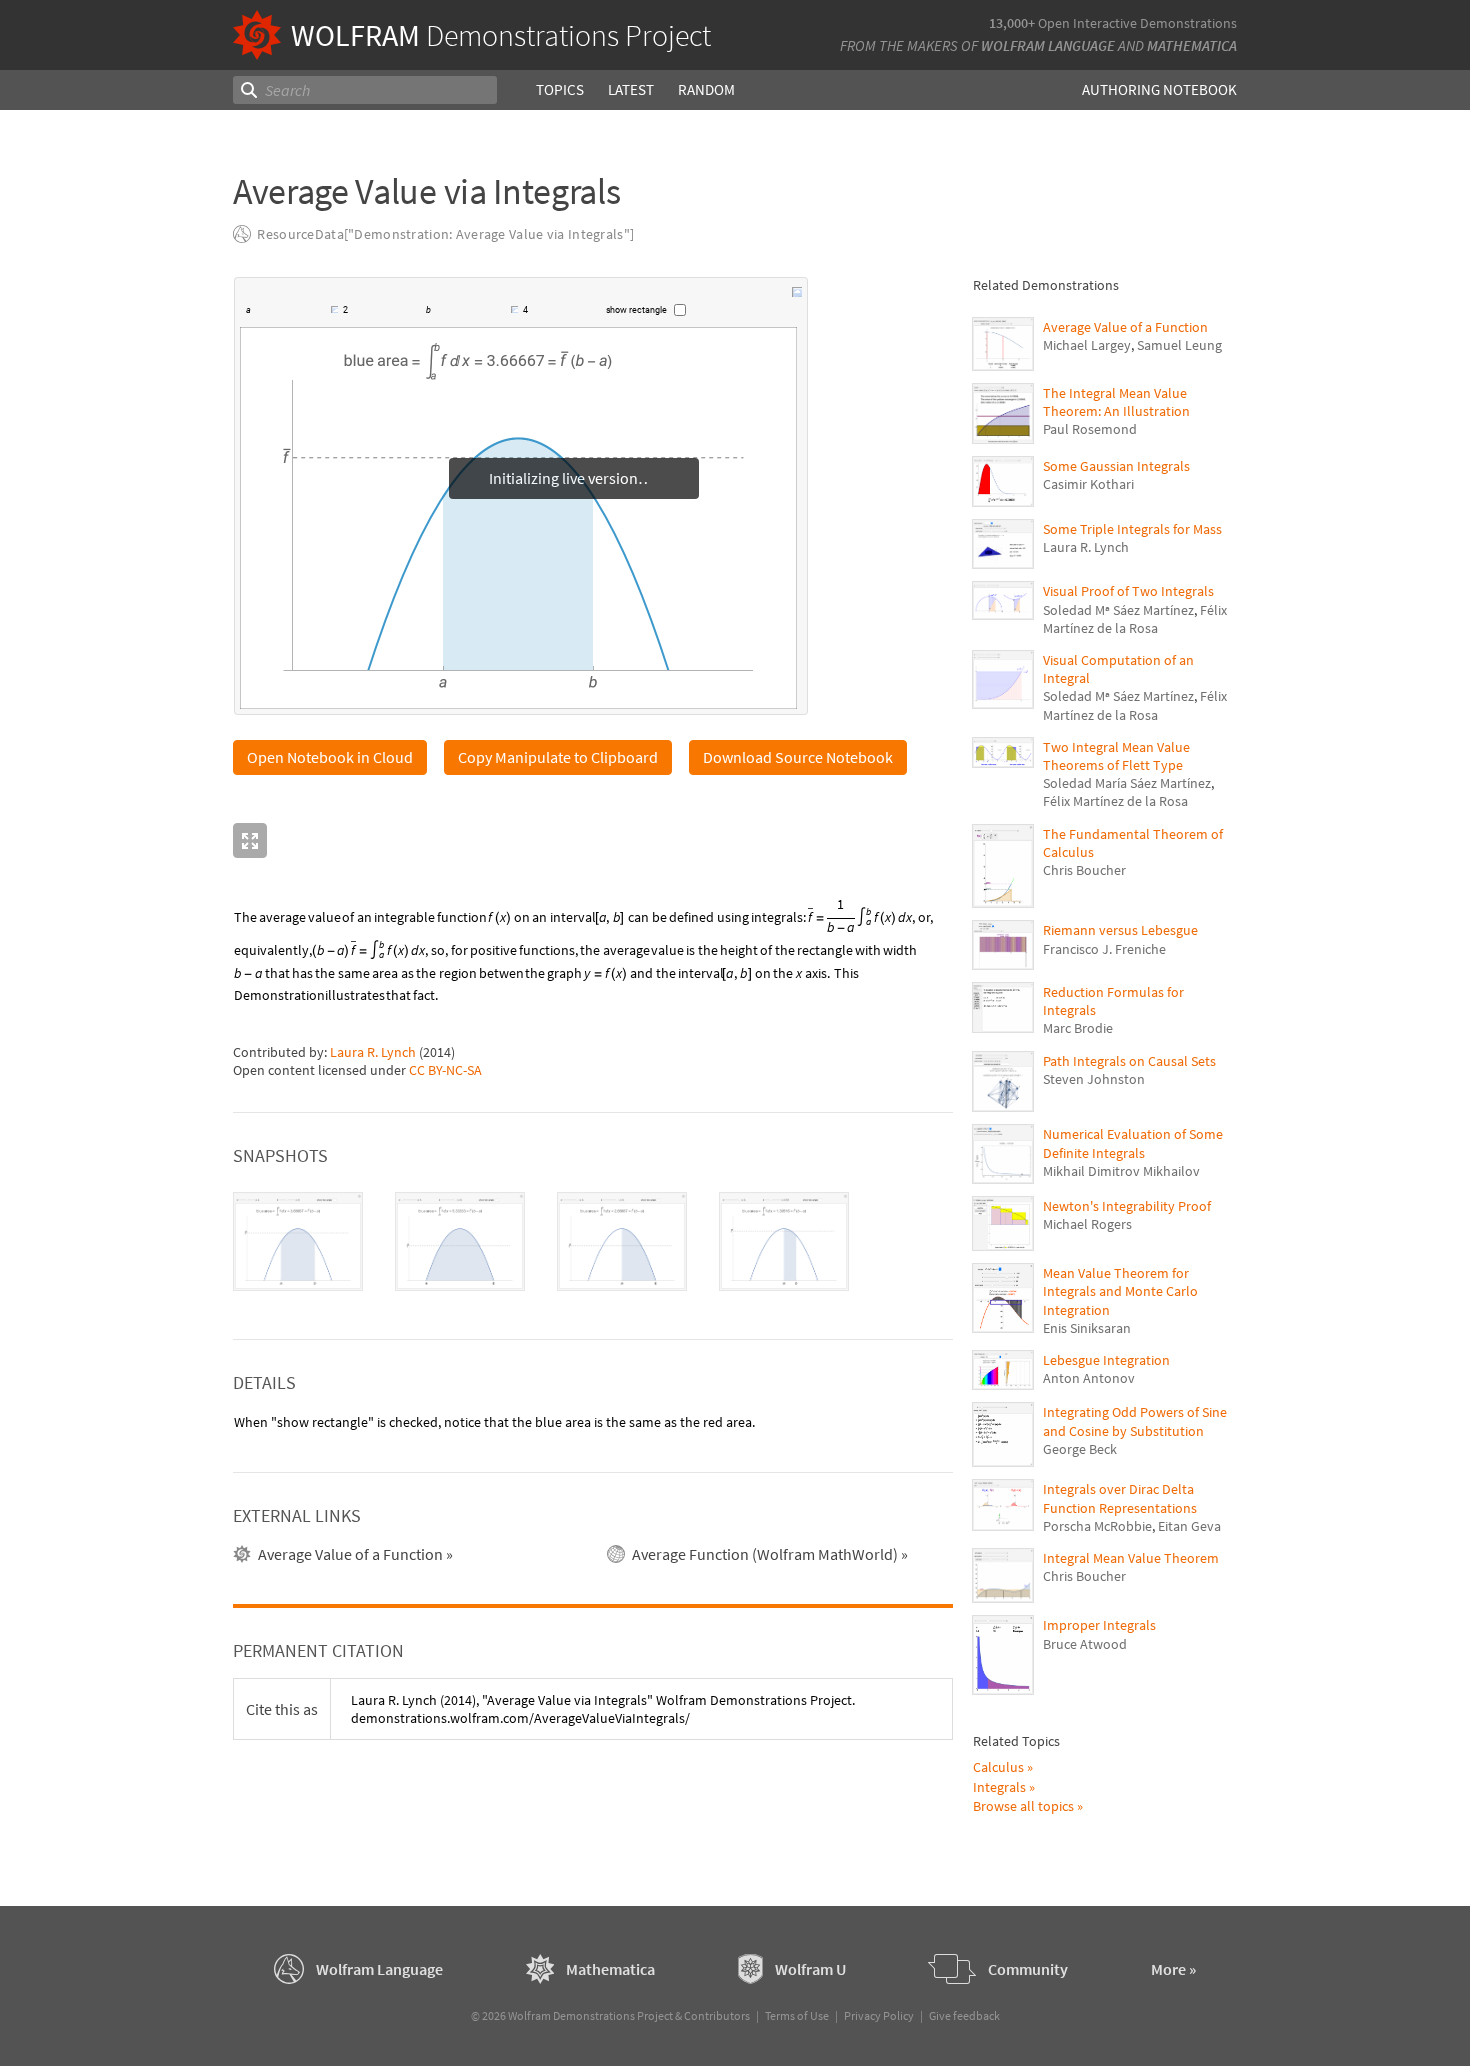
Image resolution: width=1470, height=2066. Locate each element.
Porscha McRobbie (1097, 1526)
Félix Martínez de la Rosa (1135, 619)
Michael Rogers (1087, 1224)
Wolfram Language (1048, 45)
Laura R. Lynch (373, 1053)
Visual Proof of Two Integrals (1128, 591)
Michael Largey (1087, 345)
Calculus (998, 1767)
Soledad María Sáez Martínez (1127, 783)
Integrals (999, 1787)
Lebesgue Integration (1106, 1360)
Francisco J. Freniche (1104, 949)
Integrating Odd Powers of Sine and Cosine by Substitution (1135, 1421)
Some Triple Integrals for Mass (1132, 529)
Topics (560, 89)
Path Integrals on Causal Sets (1129, 1061)
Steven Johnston (1094, 1079)
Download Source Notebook (798, 758)
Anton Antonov (1089, 1378)
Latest (631, 89)
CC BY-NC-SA (445, 1071)
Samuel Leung (1179, 345)
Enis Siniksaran (1087, 1328)
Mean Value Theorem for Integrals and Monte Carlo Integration (1120, 1291)
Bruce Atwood (1085, 1644)
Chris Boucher (1084, 870)
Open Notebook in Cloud (330, 758)
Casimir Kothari (1088, 484)
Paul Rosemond (1090, 429)
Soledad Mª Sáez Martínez (1118, 610)
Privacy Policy (879, 2015)
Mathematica (1192, 45)
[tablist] (593, 1242)
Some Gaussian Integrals (1116, 466)
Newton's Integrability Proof (1127, 1206)
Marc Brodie (1078, 1028)
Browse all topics (1023, 1806)
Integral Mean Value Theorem (1131, 1558)
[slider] (292, 312)
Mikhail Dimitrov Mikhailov (1121, 1171)
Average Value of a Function (1125, 327)
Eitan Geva (1189, 1526)
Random (706, 89)
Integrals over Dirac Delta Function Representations (1120, 1498)
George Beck (1080, 1449)
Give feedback (964, 2015)
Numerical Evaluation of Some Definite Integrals (1133, 1143)
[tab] (298, 1242)
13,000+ (1012, 23)
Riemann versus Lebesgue (1120, 930)
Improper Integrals (1099, 1625)
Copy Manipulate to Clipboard (558, 758)
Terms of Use (797, 2015)
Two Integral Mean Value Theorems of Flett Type (1116, 756)
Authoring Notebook (1159, 89)
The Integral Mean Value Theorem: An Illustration (1116, 402)
